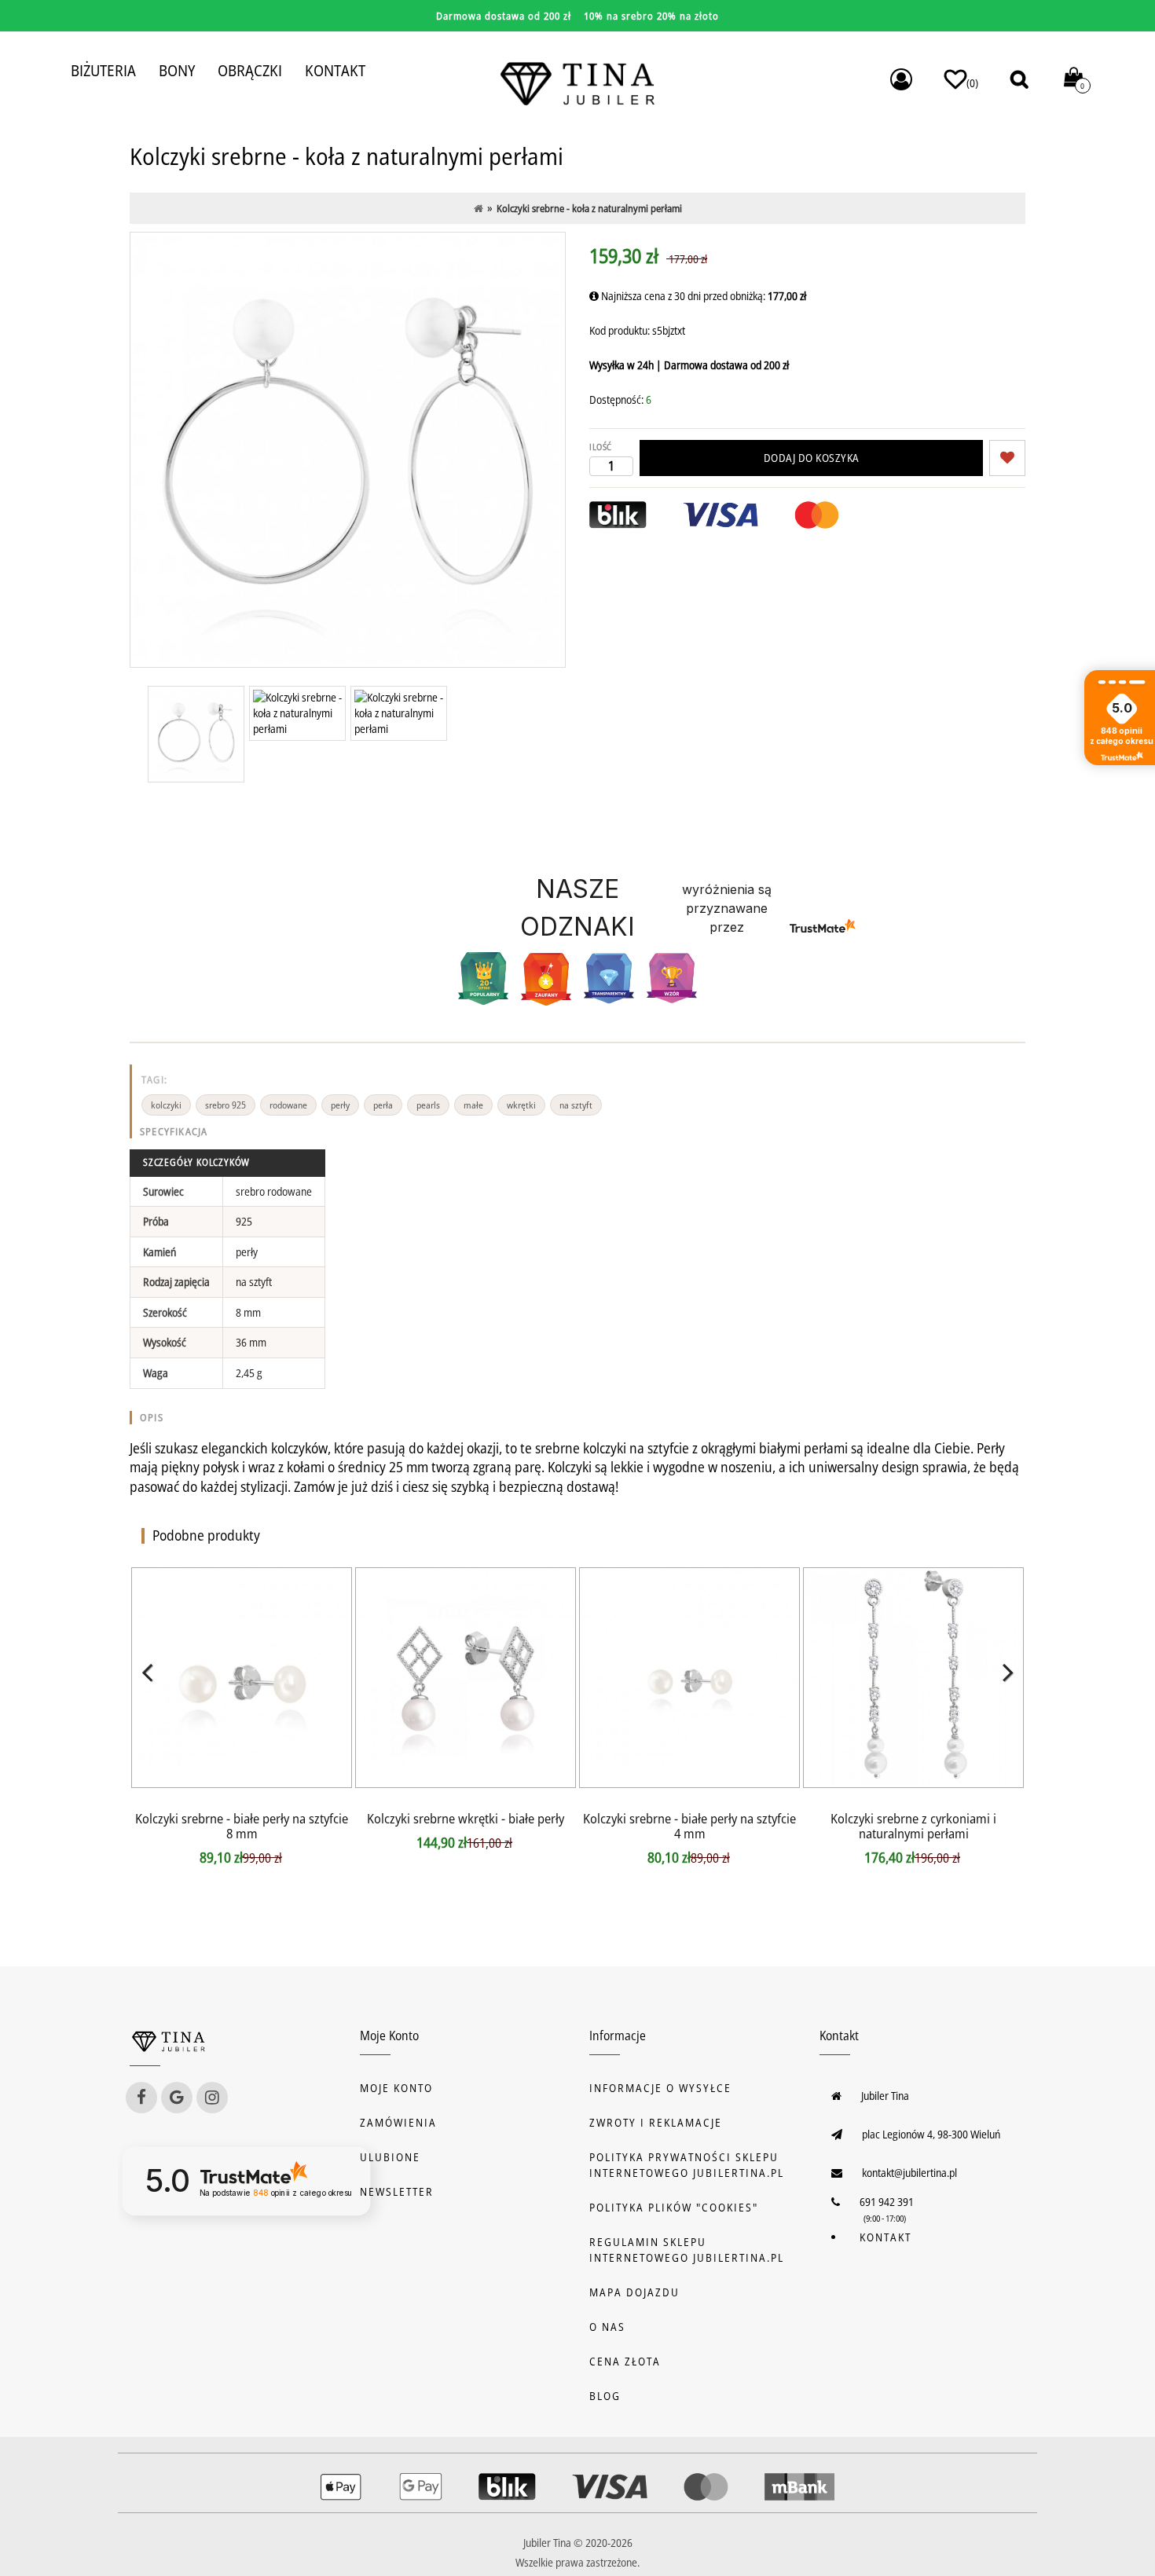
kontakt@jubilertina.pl (909, 2173)
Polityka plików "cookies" (674, 2207)
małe (473, 1105)
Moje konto (396, 2088)
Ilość (601, 447)
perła (383, 1105)
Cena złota (625, 2361)
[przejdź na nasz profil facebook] (141, 2098)
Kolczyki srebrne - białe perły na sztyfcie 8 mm (242, 1826)
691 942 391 (887, 2202)
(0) (972, 83)
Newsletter (397, 2191)
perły (340, 1105)
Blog (605, 2396)
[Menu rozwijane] (901, 79)
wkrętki (521, 1105)
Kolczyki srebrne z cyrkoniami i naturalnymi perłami (913, 1826)
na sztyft (576, 1105)
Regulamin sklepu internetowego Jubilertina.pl (687, 2250)
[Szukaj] (1019, 79)
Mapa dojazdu (634, 2292)
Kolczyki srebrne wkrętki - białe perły (466, 1818)
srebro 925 (225, 1105)
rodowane (288, 1105)
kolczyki (166, 1105)
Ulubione (390, 2157)
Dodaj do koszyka (812, 458)
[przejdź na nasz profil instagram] (212, 2098)
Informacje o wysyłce (660, 2088)
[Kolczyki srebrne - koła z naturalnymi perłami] (196, 734)
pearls (428, 1105)
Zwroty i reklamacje (656, 2122)
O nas (607, 2327)
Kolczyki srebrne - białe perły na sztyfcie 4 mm (689, 1826)
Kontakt (885, 2237)
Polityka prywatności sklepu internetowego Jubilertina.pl (687, 2165)
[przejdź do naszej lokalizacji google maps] (177, 2098)
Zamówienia (398, 2122)
